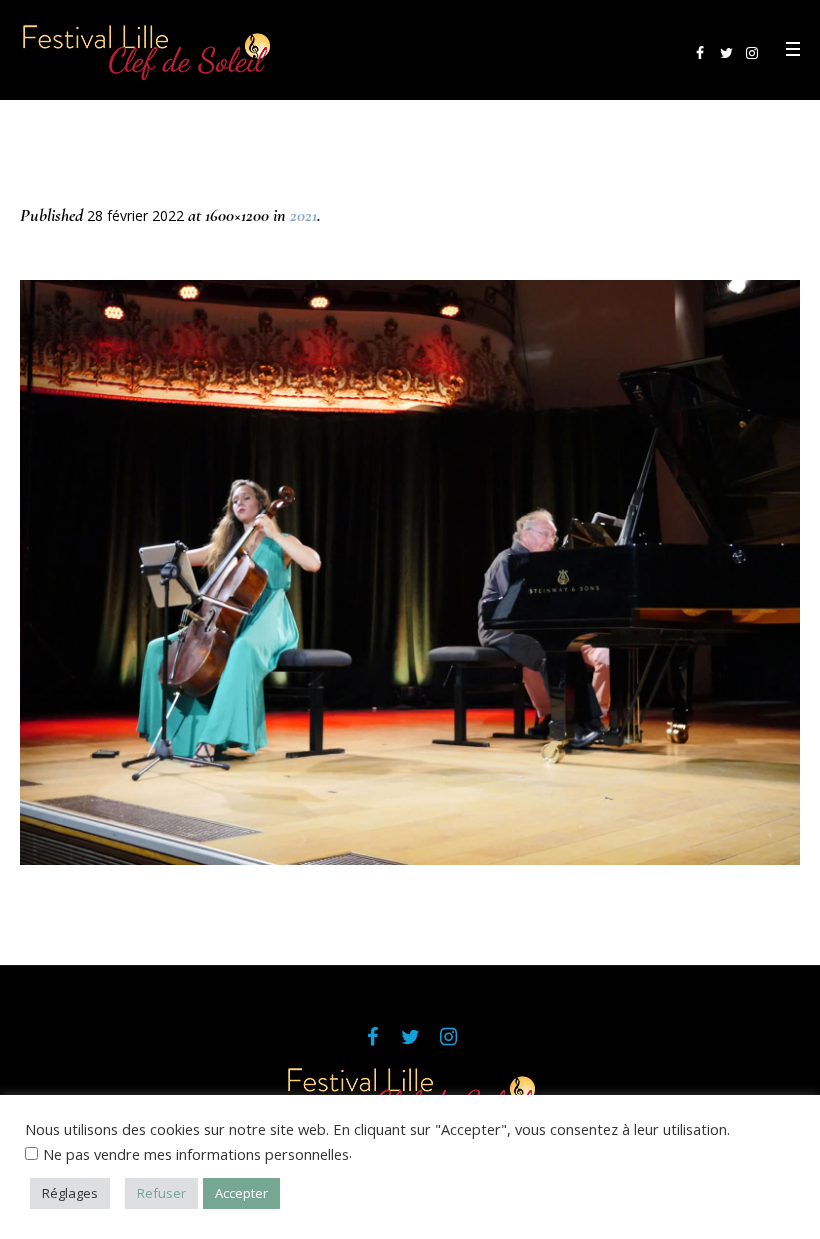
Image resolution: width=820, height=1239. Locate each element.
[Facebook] (700, 53)
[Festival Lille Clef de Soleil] (410, 1093)
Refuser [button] (161, 1193)
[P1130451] (410, 572)
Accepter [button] (241, 1193)
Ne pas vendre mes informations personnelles (196, 1154)
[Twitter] (726, 53)
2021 (303, 215)
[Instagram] (752, 53)
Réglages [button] (70, 1193)
